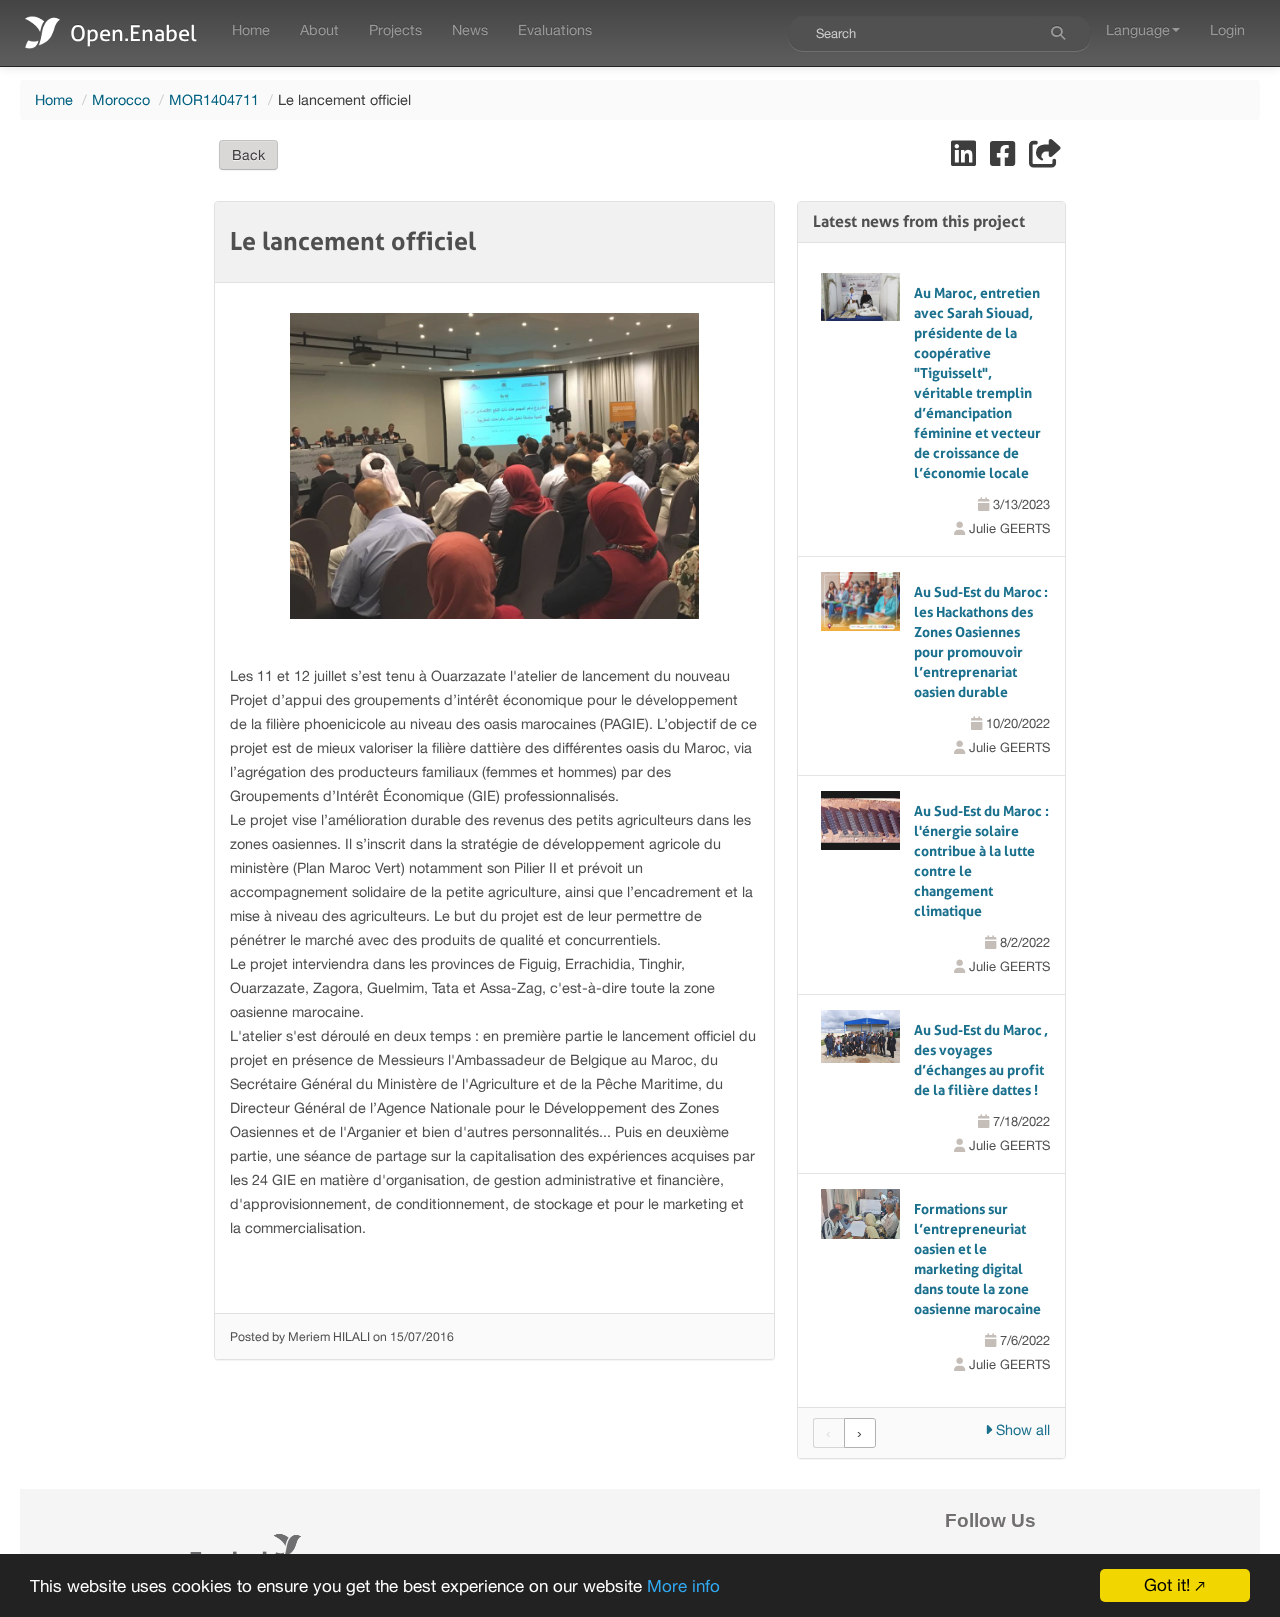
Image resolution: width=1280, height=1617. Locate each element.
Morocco (121, 99)
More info (683, 1586)
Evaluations (555, 29)
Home (251, 29)
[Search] (1058, 33)
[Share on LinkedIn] (965, 158)
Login (1227, 29)
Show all (1021, 1429)
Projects (395, 29)
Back (248, 155)
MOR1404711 (214, 99)
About (319, 29)
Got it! (1167, 1585)
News (470, 29)
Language (1138, 29)
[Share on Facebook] (1004, 158)
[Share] (1045, 158)
